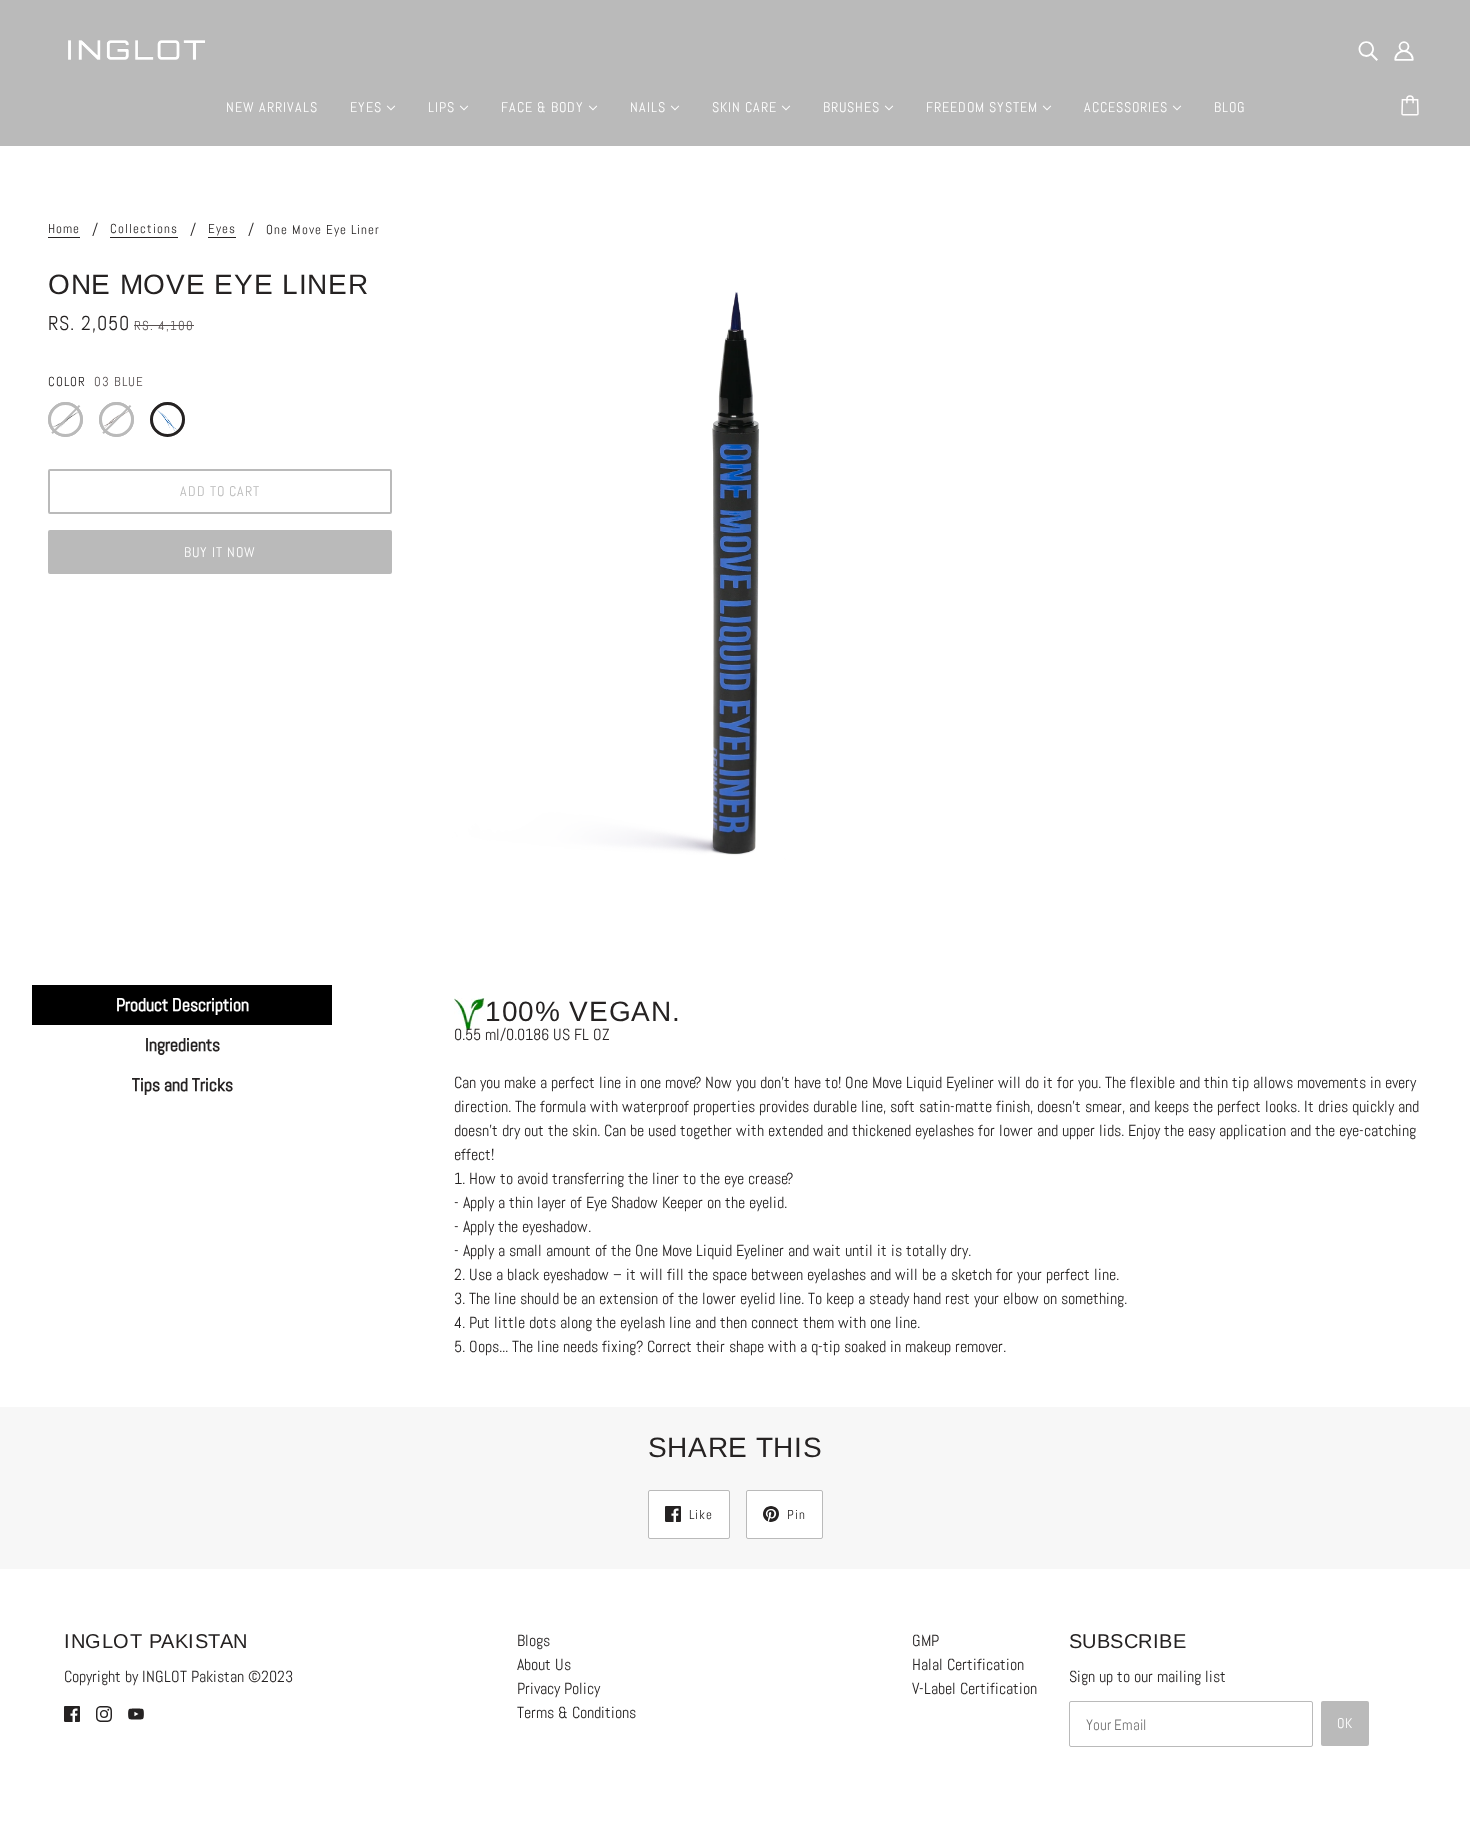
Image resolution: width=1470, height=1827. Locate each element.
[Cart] (1413, 107)
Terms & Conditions (576, 1712)
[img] (1368, 50)
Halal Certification (968, 1664)
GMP (925, 1640)
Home (64, 229)
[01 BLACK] (65, 419)
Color (67, 381)
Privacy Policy (558, 1688)
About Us (544, 1664)
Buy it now (220, 552)
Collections (144, 229)
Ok (1345, 1723)
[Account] (1404, 50)
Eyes (222, 229)
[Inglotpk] (136, 48)
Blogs (533, 1640)
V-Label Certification (974, 1688)
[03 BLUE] (167, 419)
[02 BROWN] (116, 419)
